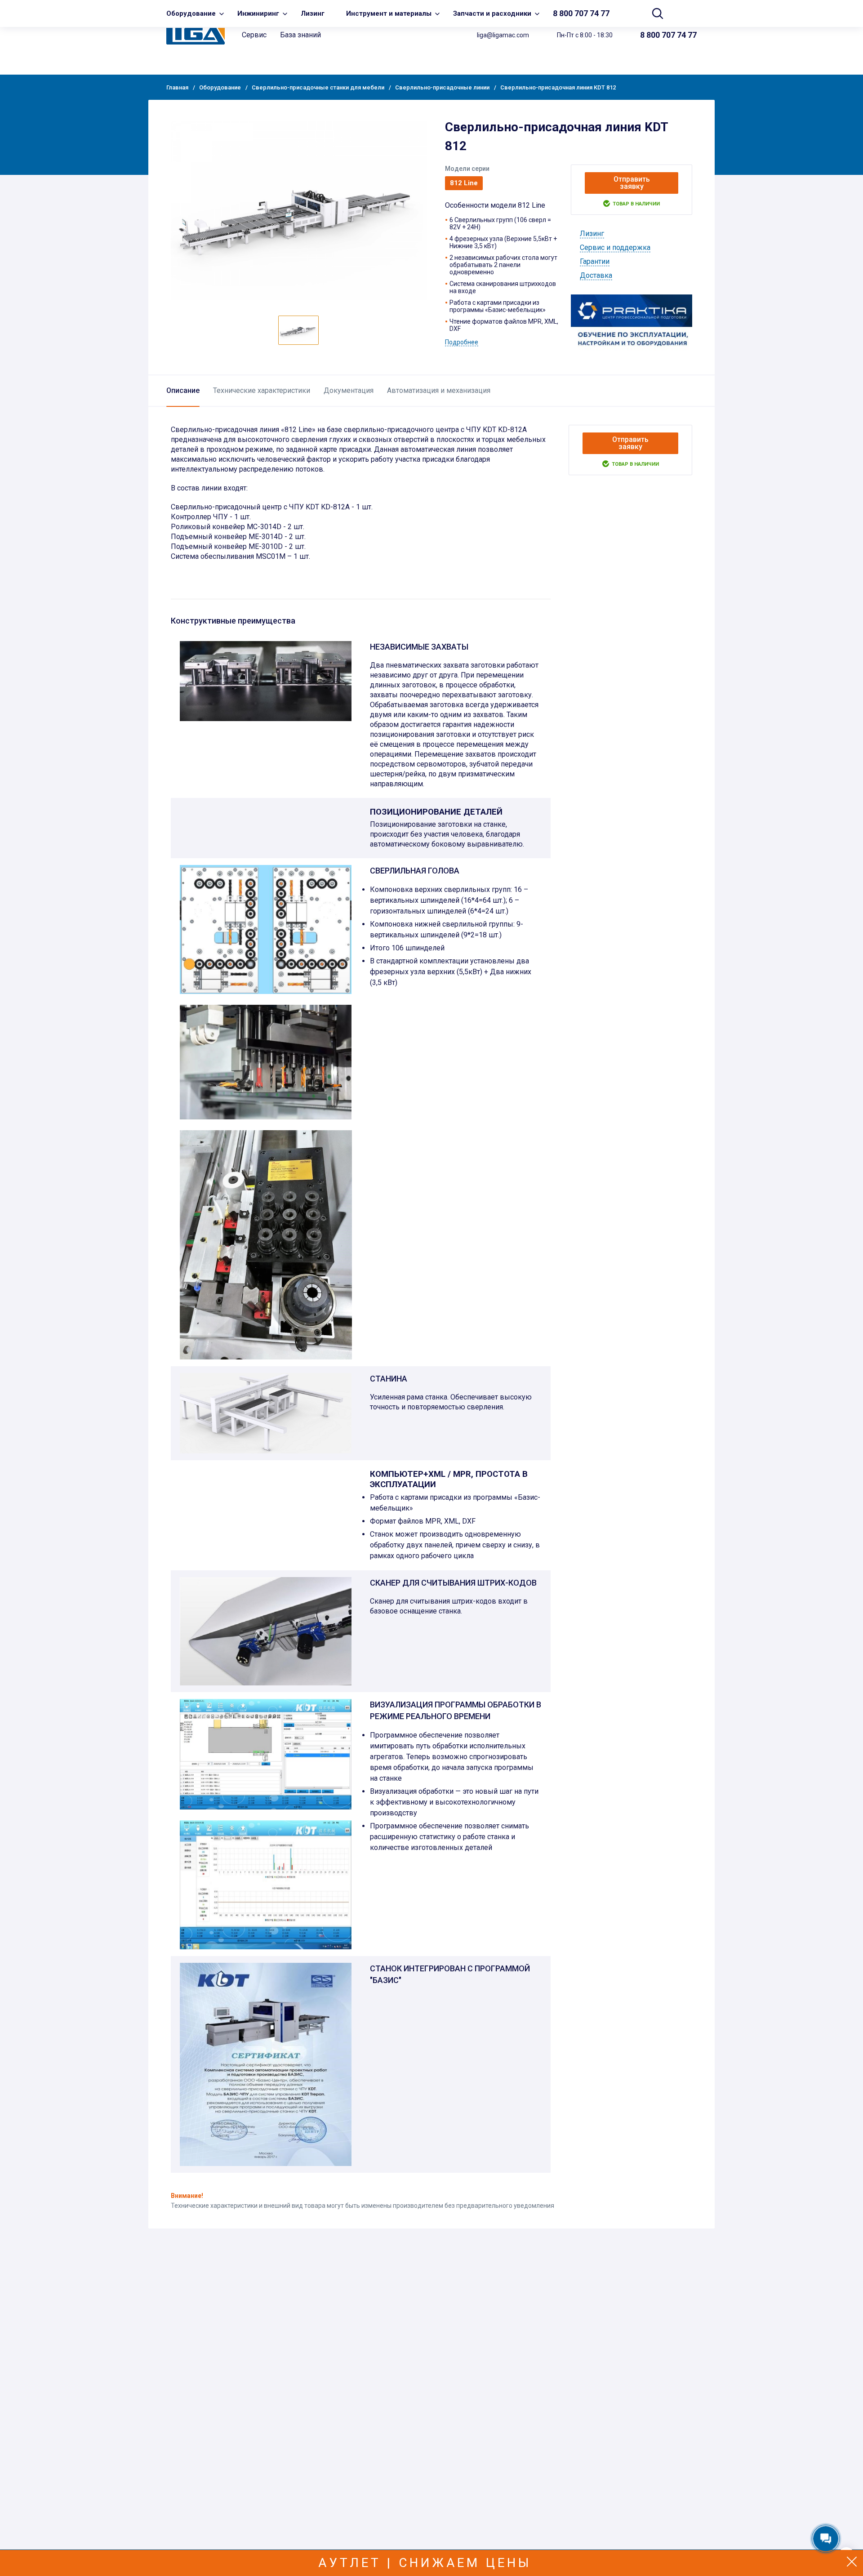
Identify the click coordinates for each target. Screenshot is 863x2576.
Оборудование (191, 13)
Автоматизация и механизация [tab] (439, 390)
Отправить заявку (632, 183)
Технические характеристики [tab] (262, 390)
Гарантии (595, 261)
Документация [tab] (349, 390)
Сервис (254, 35)
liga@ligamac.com (503, 35)
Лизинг (313, 13)
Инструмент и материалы (389, 13)
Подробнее (462, 342)
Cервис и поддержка (615, 247)
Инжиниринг (258, 13)
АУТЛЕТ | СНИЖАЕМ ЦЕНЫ (425, 2563)
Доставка (596, 275)
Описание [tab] (183, 390)
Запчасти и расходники (492, 13)
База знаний (300, 35)
